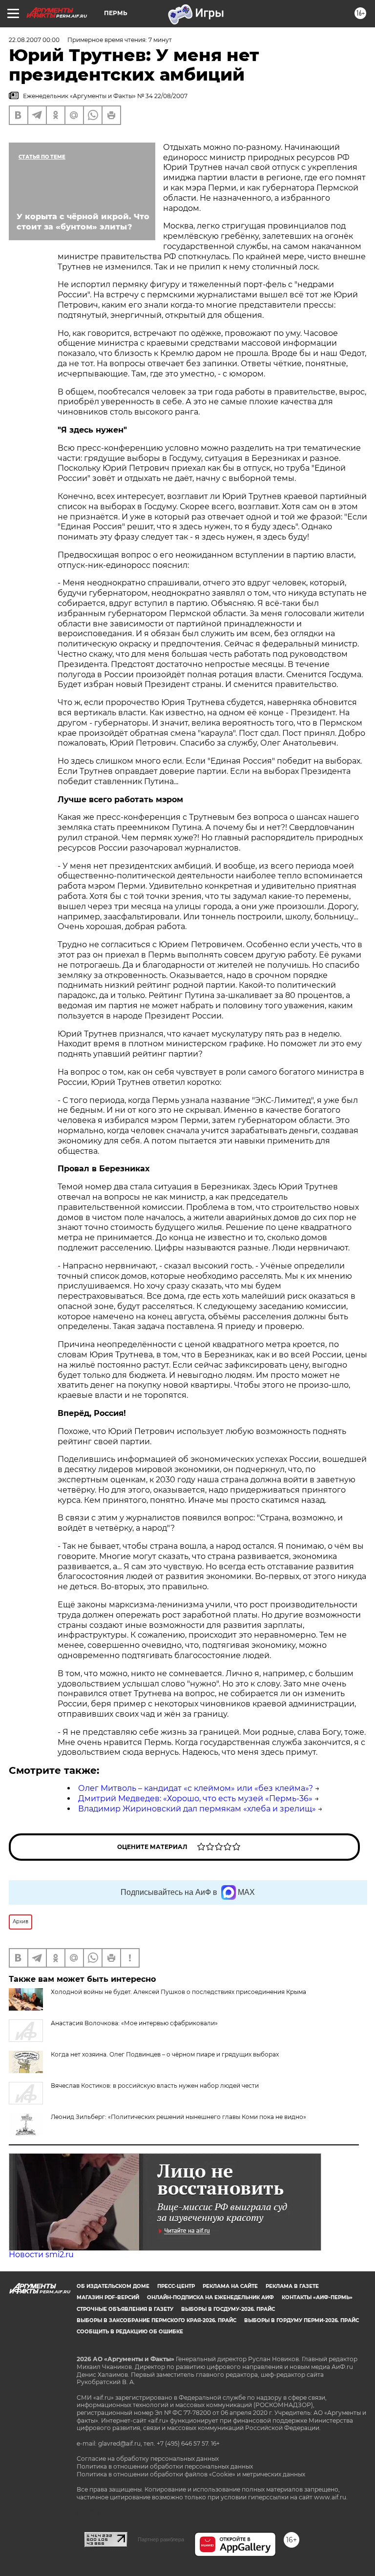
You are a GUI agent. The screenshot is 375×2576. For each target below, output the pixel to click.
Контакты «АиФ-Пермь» (317, 2297)
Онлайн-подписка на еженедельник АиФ (210, 2297)
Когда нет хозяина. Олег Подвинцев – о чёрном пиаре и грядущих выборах (165, 2054)
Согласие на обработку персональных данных (148, 2459)
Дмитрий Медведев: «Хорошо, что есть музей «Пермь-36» (195, 1798)
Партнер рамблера (161, 2539)
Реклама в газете (292, 2286)
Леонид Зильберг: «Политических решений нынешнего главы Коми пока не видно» (178, 2117)
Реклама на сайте (230, 2286)
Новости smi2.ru (41, 2254)
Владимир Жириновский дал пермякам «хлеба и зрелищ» (197, 1809)
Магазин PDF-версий (108, 2297)
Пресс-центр (176, 2286)
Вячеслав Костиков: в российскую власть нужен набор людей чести (155, 2086)
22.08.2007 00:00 (34, 40)
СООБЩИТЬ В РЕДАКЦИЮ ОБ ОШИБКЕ (130, 2332)
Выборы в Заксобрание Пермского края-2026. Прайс (156, 2320)
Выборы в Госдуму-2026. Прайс (228, 2309)
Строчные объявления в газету (125, 2309)
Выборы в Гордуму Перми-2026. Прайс (302, 2320)
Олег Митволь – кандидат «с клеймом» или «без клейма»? (196, 1788)
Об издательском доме (113, 2286)
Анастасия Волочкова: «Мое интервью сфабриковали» (134, 2023)
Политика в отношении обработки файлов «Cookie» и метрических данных (191, 2474)
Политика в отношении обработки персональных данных (165, 2466)
